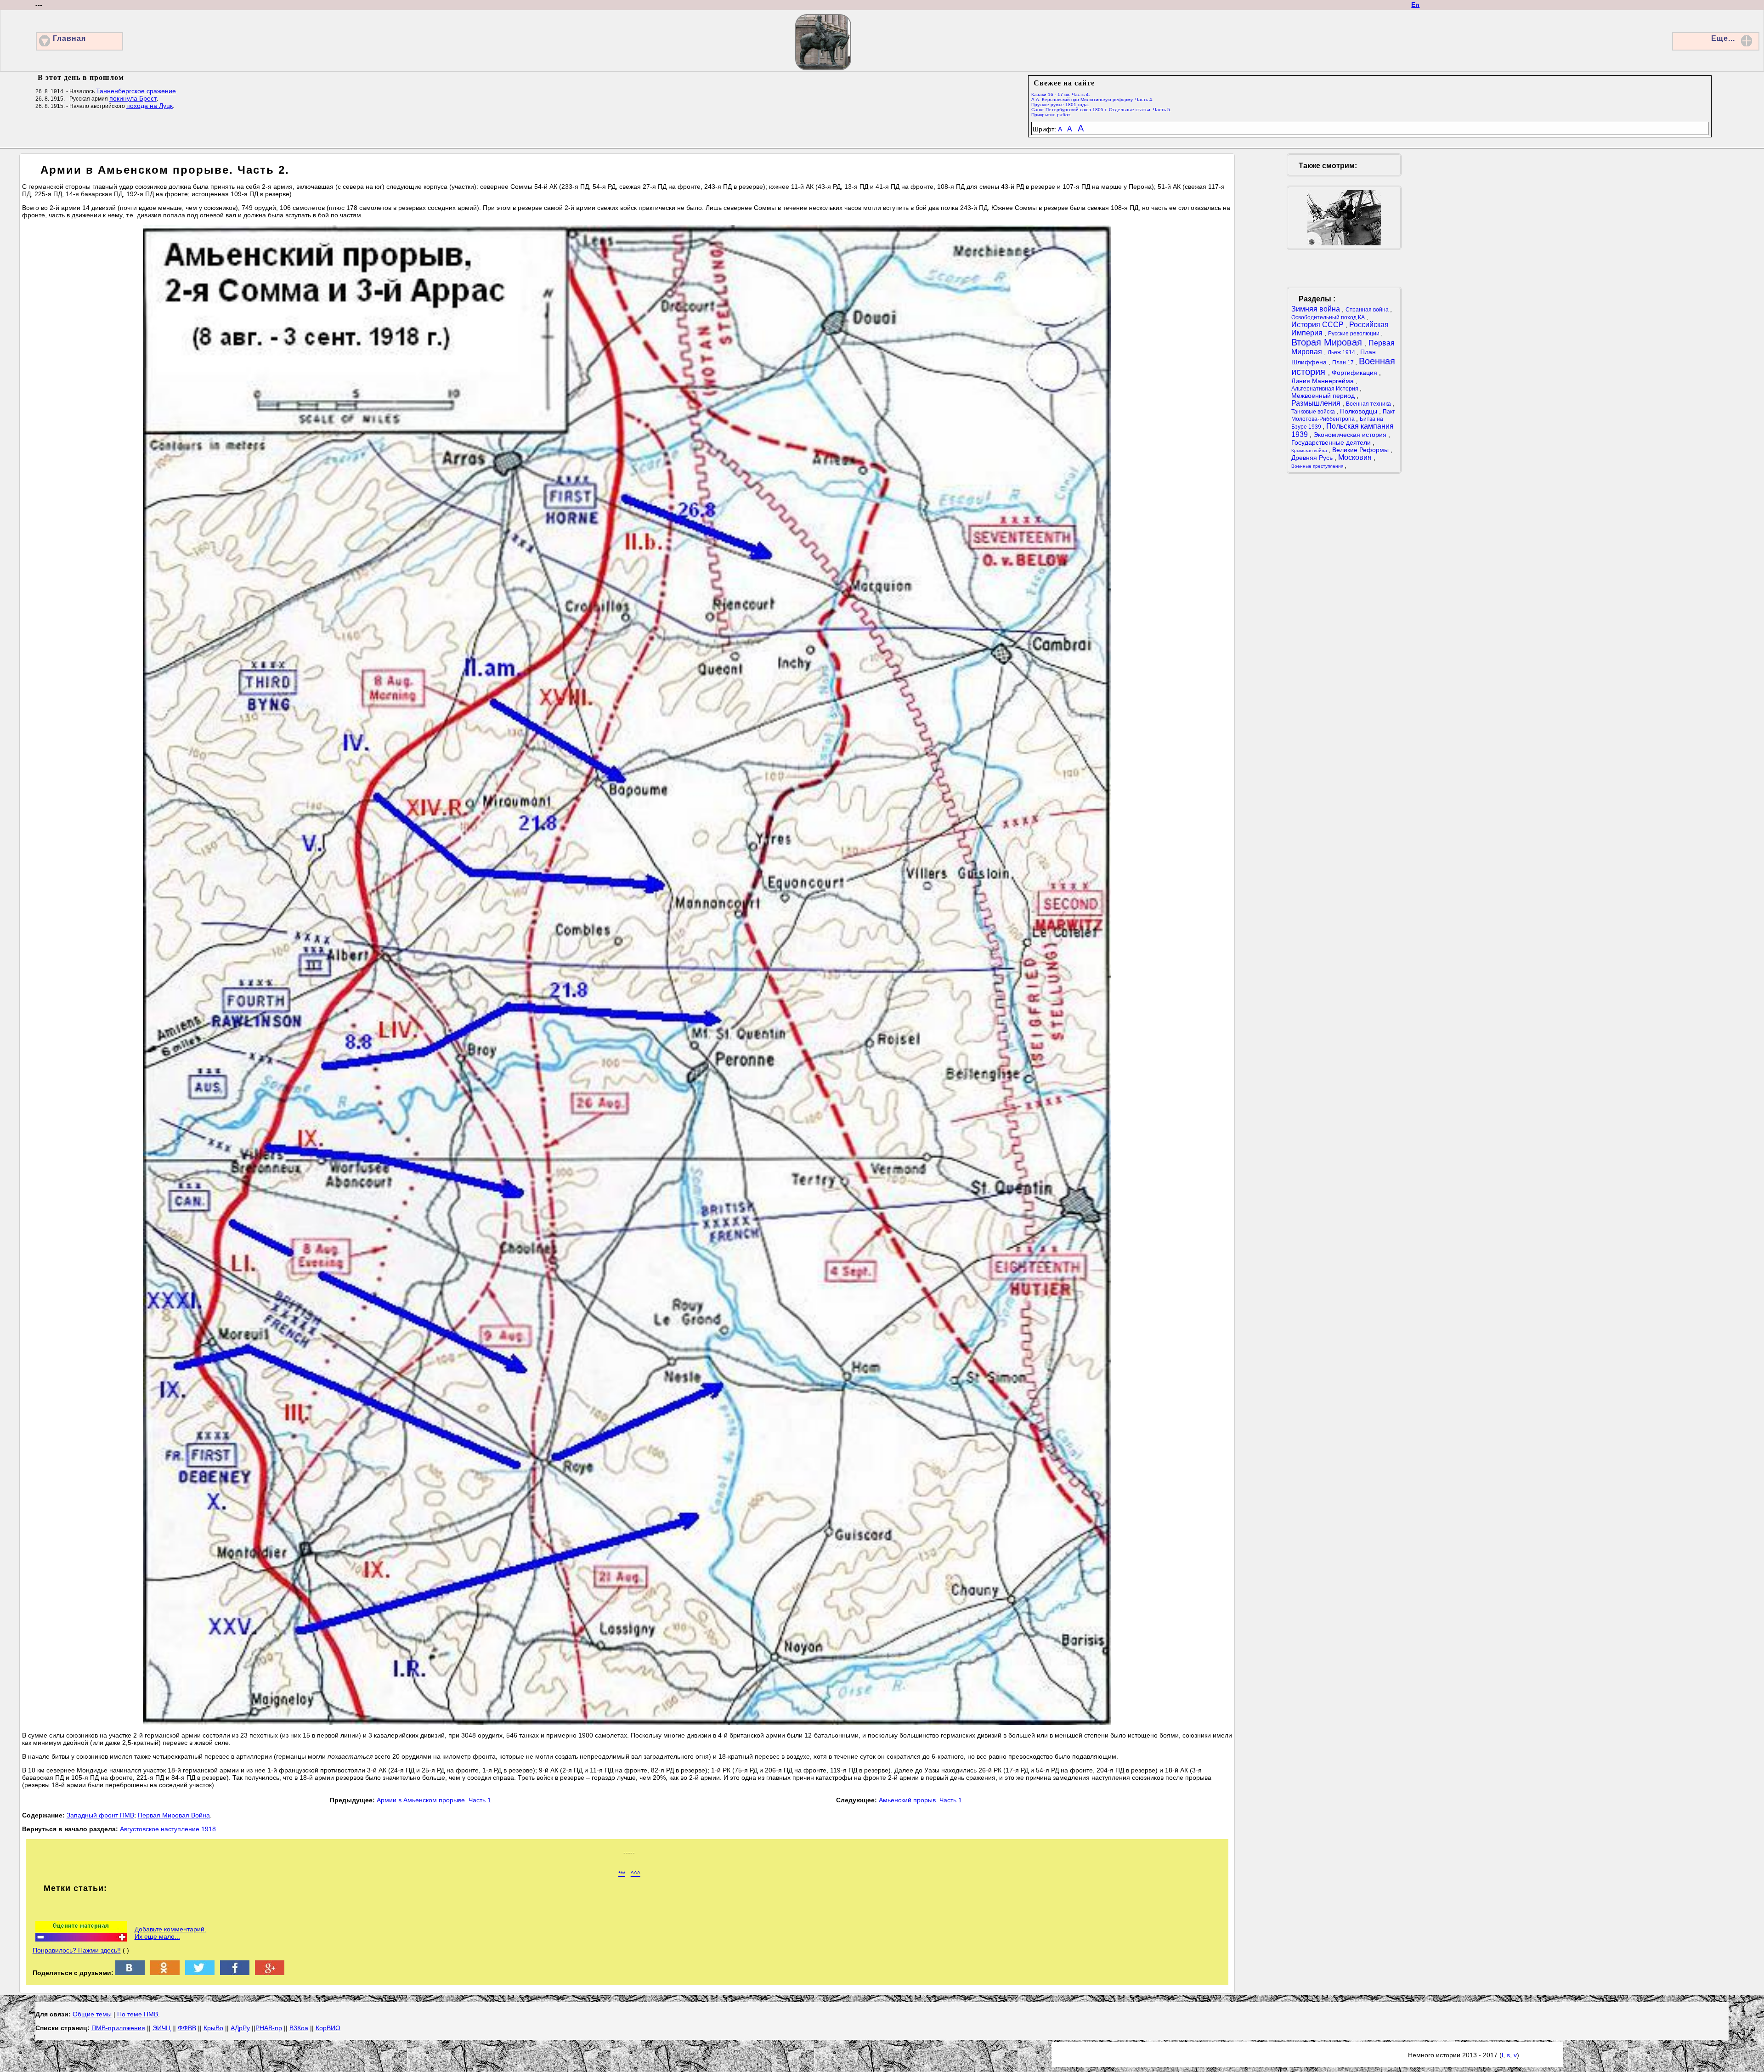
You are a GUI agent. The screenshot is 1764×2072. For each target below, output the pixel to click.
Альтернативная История (1326, 389)
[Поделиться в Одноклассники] (165, 1973)
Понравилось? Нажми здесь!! (77, 1950)
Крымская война (1310, 450)
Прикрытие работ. (1051, 115)
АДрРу (240, 2028)
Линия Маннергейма (1323, 381)
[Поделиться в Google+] (270, 1973)
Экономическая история (1351, 435)
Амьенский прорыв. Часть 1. (921, 1800)
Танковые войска (1314, 412)
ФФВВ (187, 2028)
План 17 (1344, 362)
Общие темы (92, 2014)
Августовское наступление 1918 (168, 1829)
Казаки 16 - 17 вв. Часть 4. (1061, 94)
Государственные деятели (1332, 442)
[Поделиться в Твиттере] (200, 1973)
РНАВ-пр (269, 2028)
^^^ (636, 1874)
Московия (1356, 457)
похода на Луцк (150, 106)
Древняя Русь (1313, 458)
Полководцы (1360, 411)
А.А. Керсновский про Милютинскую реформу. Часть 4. (1092, 99)
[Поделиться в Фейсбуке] (235, 1973)
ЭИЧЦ (161, 2028)
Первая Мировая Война (174, 1815)
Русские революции (1354, 334)
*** (622, 1874)
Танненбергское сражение (136, 91)
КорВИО (328, 2028)
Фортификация (1355, 373)
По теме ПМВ (138, 2014)
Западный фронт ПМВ (100, 1815)
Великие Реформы (1361, 450)
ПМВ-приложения (118, 2028)
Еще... (1723, 38)
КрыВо (213, 2028)
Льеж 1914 (1342, 352)
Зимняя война (1317, 309)
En (1415, 5)
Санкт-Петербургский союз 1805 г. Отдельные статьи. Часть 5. (1101, 110)
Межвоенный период (1324, 396)
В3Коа (299, 2028)
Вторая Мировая (1328, 342)
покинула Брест (133, 98)
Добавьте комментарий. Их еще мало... (170, 1933)
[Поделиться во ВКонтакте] (130, 1973)
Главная (69, 38)
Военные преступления (1318, 466)
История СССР (1318, 325)
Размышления (1317, 403)
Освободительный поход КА (1329, 317)
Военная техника (1369, 404)
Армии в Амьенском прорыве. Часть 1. (435, 1800)
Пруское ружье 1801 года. (1060, 105)
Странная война (1368, 310)
